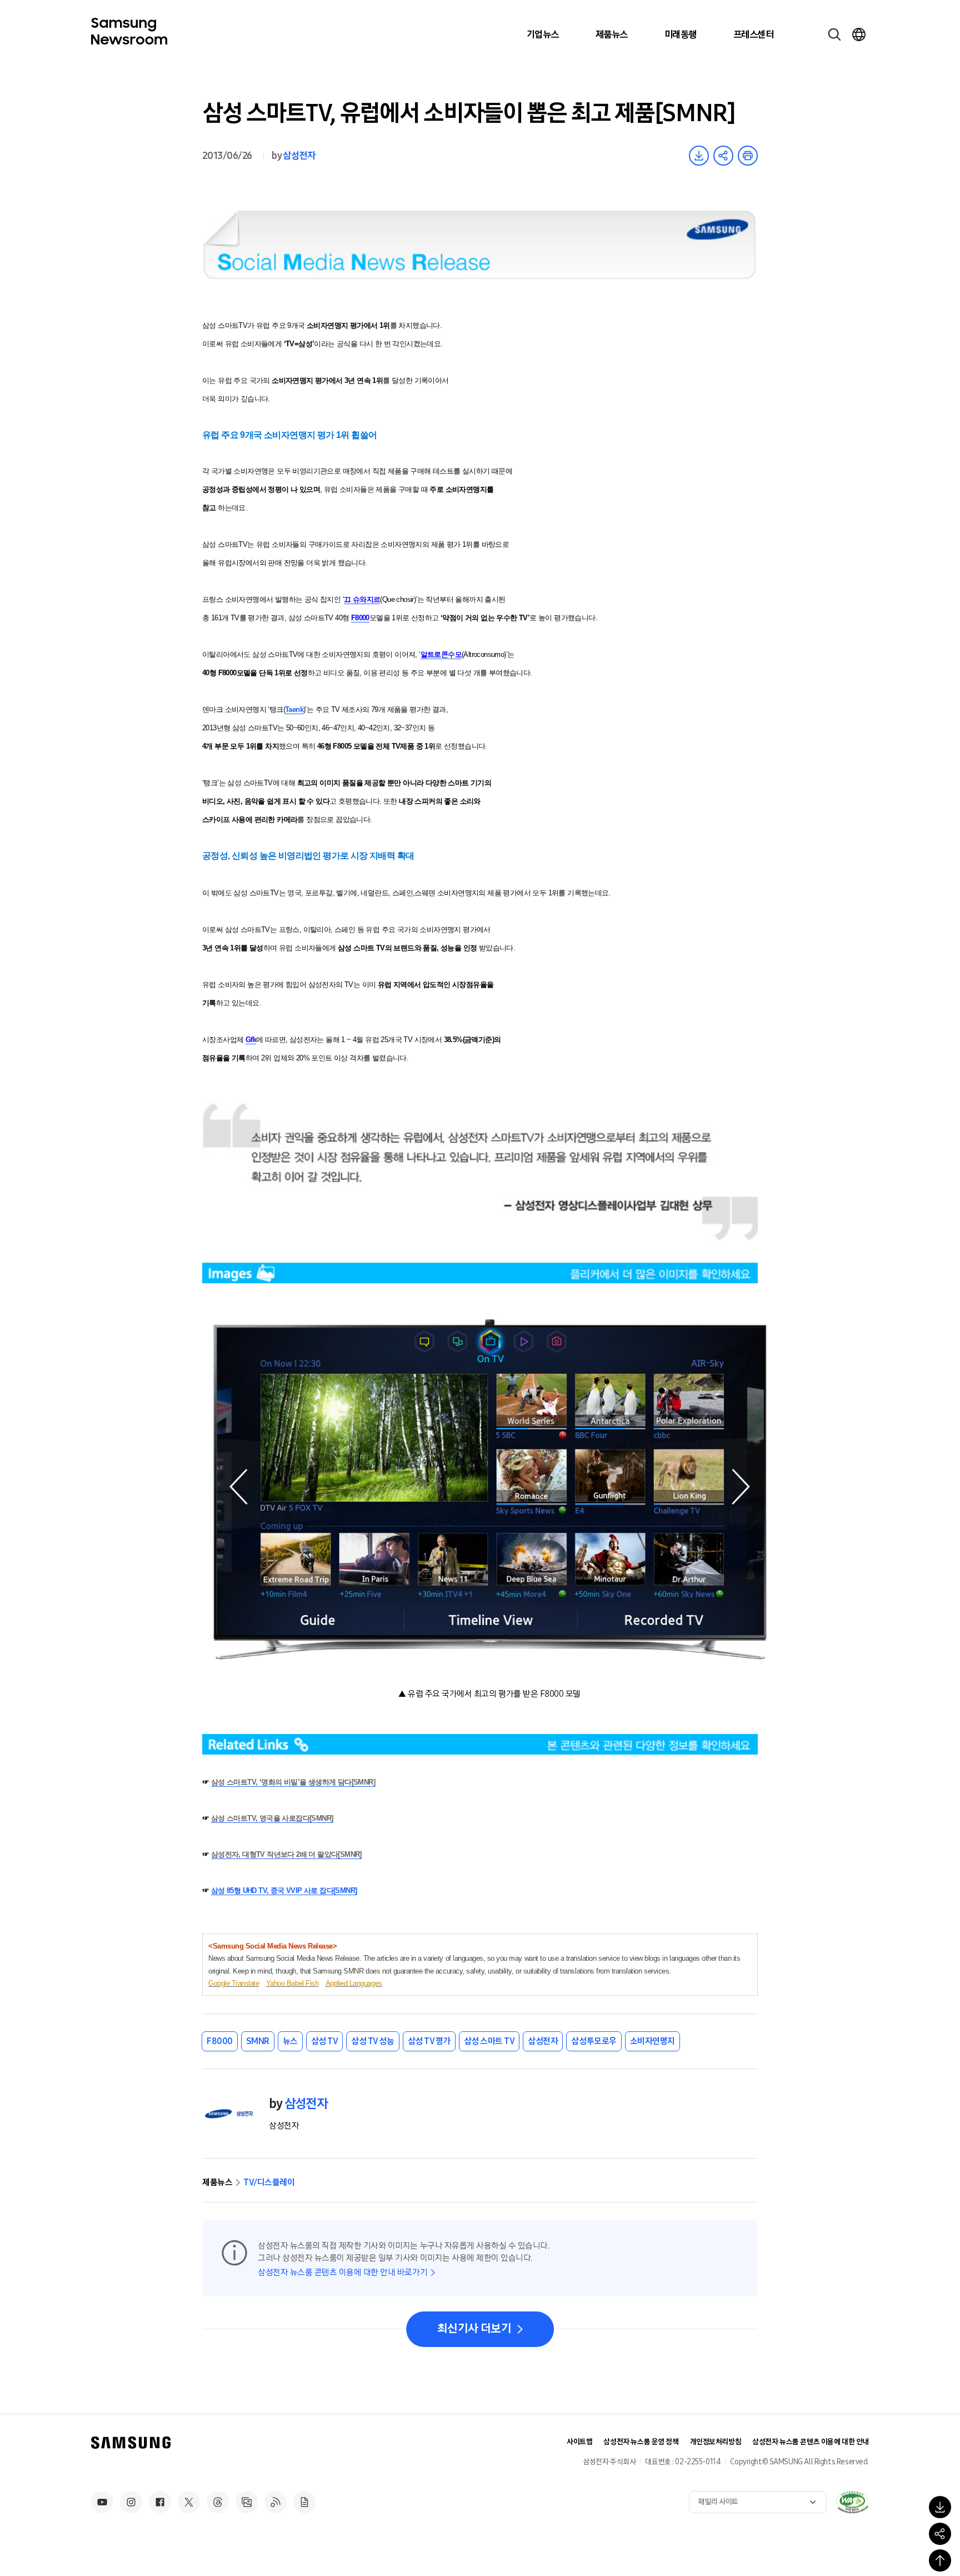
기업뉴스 (543, 34)
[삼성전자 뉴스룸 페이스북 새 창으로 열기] (160, 2502)
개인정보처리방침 (716, 2442)
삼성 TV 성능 (372, 2041)
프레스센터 (753, 34)
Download (699, 156)
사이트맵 (579, 2442)
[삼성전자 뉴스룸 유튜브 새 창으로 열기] (102, 2502)
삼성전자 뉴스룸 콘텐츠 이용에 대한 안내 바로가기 (342, 2272)
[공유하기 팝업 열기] (940, 2534)
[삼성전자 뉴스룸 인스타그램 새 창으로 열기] (131, 2502)
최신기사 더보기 (474, 2329)
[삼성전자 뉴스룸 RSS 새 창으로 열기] (276, 2502)
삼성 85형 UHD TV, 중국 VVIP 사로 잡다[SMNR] (284, 1890)
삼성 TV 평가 (429, 2041)
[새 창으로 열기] (852, 2502)
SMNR (258, 2041)
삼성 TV (325, 2041)
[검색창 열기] (834, 34)
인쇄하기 (748, 156)
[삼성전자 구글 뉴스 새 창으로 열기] (304, 2502)
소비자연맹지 (652, 2041)
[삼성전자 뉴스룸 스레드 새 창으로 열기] (218, 2502)
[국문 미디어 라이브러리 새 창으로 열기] (247, 2502)
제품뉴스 (612, 34)
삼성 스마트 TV (489, 2041)
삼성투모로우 (594, 2041)
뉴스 (290, 2041)
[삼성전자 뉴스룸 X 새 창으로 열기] (189, 2502)
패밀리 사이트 (718, 2502)
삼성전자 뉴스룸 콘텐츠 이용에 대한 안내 (811, 2442)
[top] (940, 2560)
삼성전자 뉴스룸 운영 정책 (641, 2442)
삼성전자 (299, 156)
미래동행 (681, 34)
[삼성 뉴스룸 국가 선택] (859, 34)
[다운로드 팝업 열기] (940, 2507)
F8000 (220, 2041)
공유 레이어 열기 (723, 156)
